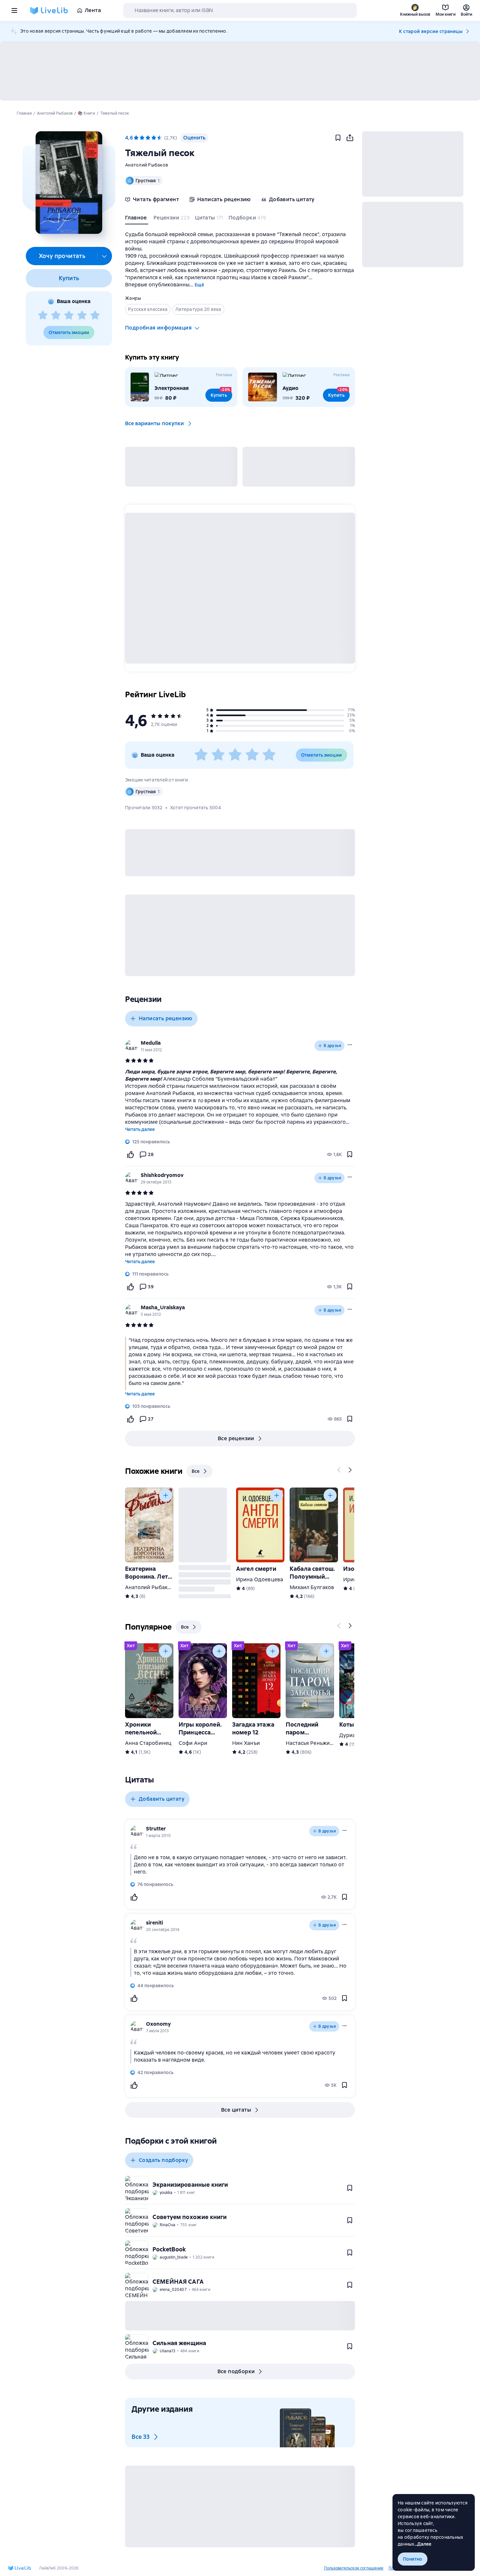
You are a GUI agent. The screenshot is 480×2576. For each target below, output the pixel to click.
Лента (93, 10)
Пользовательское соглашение (354, 2568)
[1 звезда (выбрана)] (136, 138)
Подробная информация (158, 328)
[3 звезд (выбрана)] (148, 138)
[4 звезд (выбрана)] (154, 138)
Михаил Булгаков (312, 1587)
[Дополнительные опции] (104, 256)
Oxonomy (158, 2024)
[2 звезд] (56, 315)
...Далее (423, 2544)
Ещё (199, 285)
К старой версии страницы (431, 31)
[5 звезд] (95, 315)
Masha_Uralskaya (163, 1307)
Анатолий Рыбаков (147, 165)
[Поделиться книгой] (350, 138)
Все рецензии (236, 1438)
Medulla (151, 1043)
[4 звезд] (82, 315)
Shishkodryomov (162, 1175)
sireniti (154, 1923)
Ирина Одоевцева (260, 1579)
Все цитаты (236, 2110)
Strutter (156, 1829)
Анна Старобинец (148, 1743)
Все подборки (236, 2371)
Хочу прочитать (62, 256)
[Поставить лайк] (130, 1154)
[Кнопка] (339, 1470)
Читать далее (140, 1129)
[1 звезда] (43, 315)
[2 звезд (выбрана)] (142, 138)
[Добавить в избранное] (338, 138)
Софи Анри (193, 1743)
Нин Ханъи (246, 1743)
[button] (69, 183)
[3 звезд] (69, 315)
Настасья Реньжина (311, 1743)
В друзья (332, 1046)
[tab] (137, 219)
